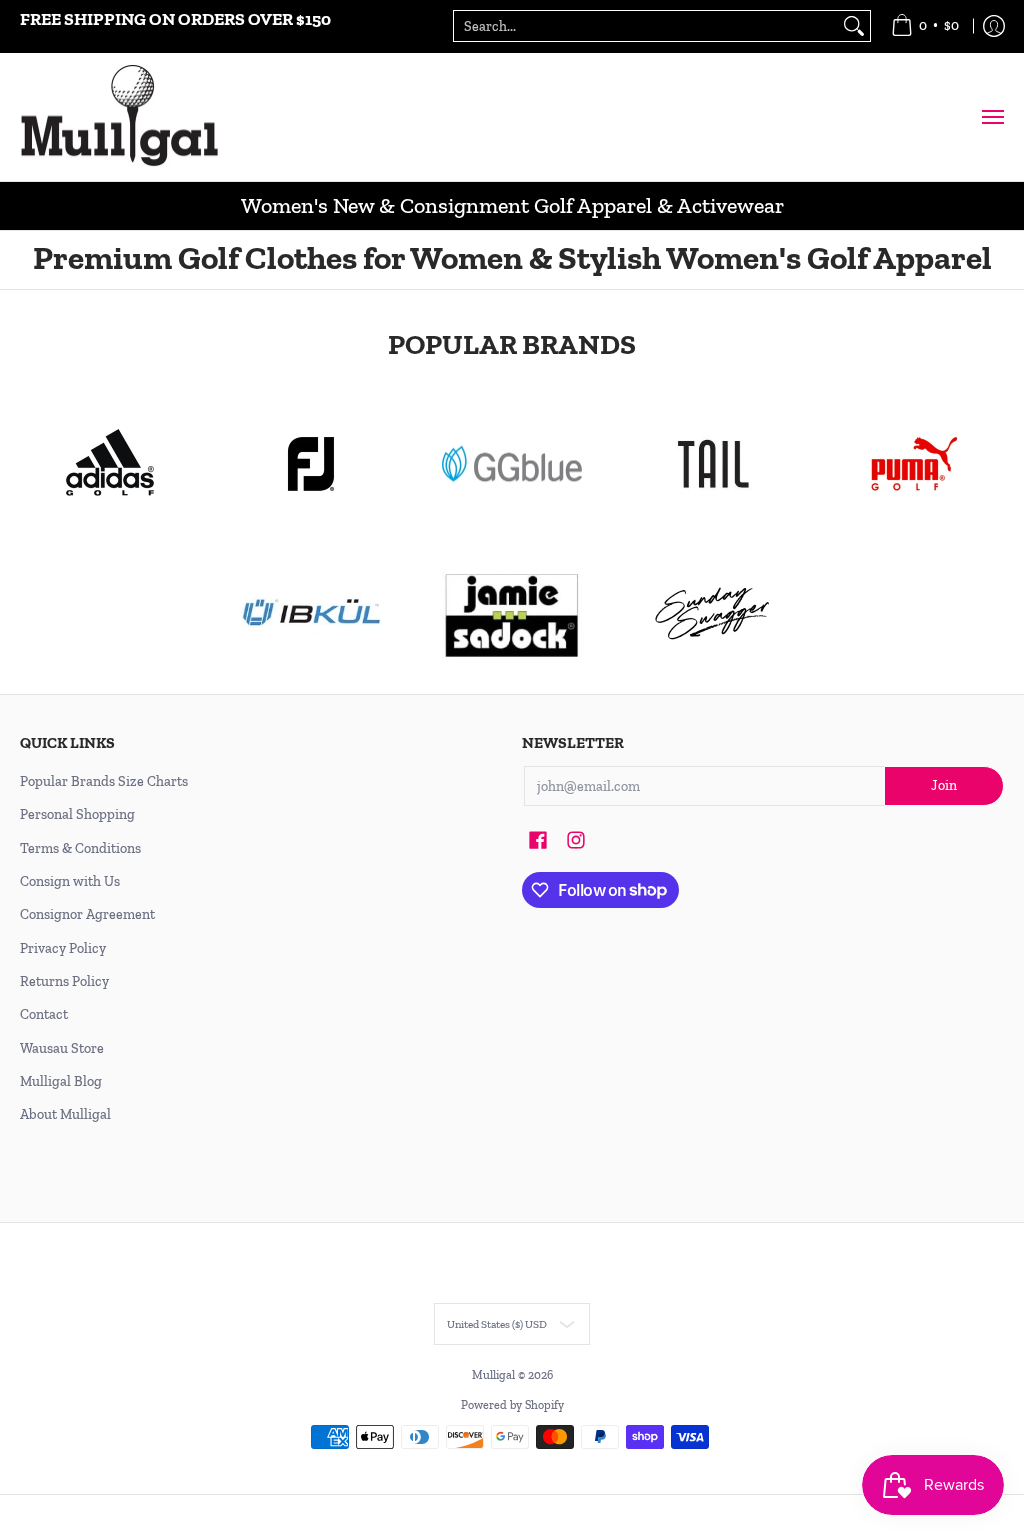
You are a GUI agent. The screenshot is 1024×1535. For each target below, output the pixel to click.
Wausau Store (62, 1048)
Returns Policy (64, 981)
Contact (44, 1014)
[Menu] (992, 117)
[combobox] (646, 26)
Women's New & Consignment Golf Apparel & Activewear (512, 205)
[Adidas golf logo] (110, 464)
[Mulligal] (120, 117)
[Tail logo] (712, 464)
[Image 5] (712, 614)
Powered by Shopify (512, 1405)
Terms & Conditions (80, 848)
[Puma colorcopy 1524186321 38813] (913, 464)
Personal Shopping (77, 814)
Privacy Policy (63, 948)
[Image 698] (512, 614)
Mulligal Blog (61, 1081)
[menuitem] (925, 26)
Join (944, 785)
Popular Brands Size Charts (104, 781)
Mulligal (495, 1375)
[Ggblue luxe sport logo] (512, 463)
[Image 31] (311, 614)
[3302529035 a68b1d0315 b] (311, 464)
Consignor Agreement (87, 914)
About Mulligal (65, 1114)
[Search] (854, 26)
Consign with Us (70, 881)
